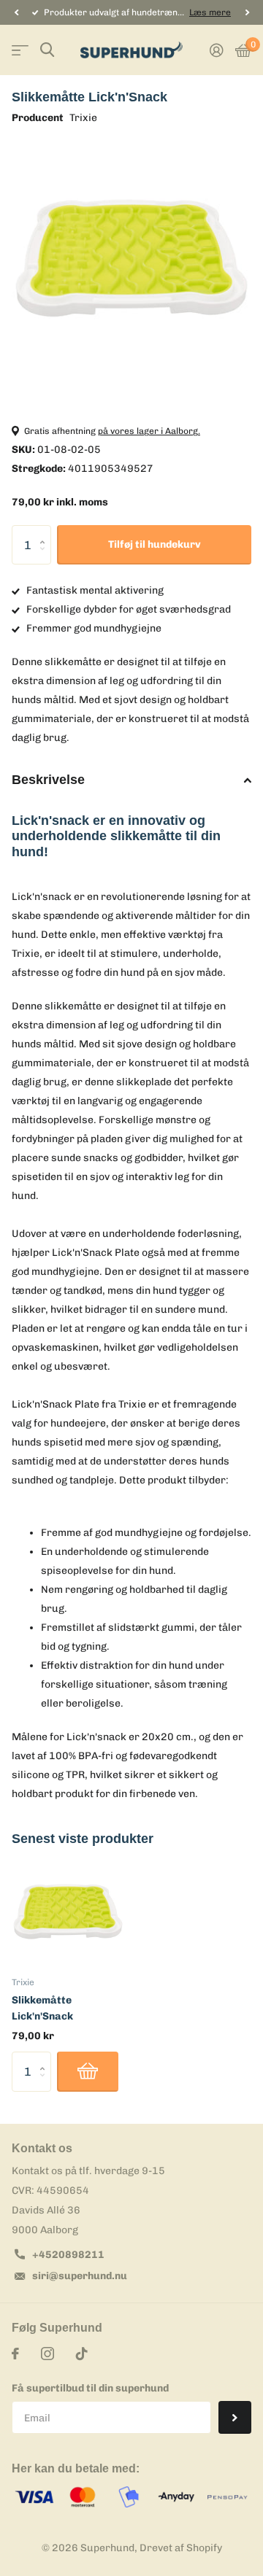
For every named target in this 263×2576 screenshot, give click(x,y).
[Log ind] (217, 50)
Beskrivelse (48, 780)
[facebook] (15, 2354)
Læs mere (210, 12)
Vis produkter (20, 50)
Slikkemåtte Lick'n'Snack (42, 2008)
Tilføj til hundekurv (155, 544)
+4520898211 (68, 2255)
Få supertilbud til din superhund (90, 2388)
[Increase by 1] (46, 531)
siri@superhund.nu (80, 2276)
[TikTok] (82, 2354)
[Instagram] (47, 2354)
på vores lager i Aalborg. (149, 431)
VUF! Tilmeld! (235, 2417)
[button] (16, 12)
